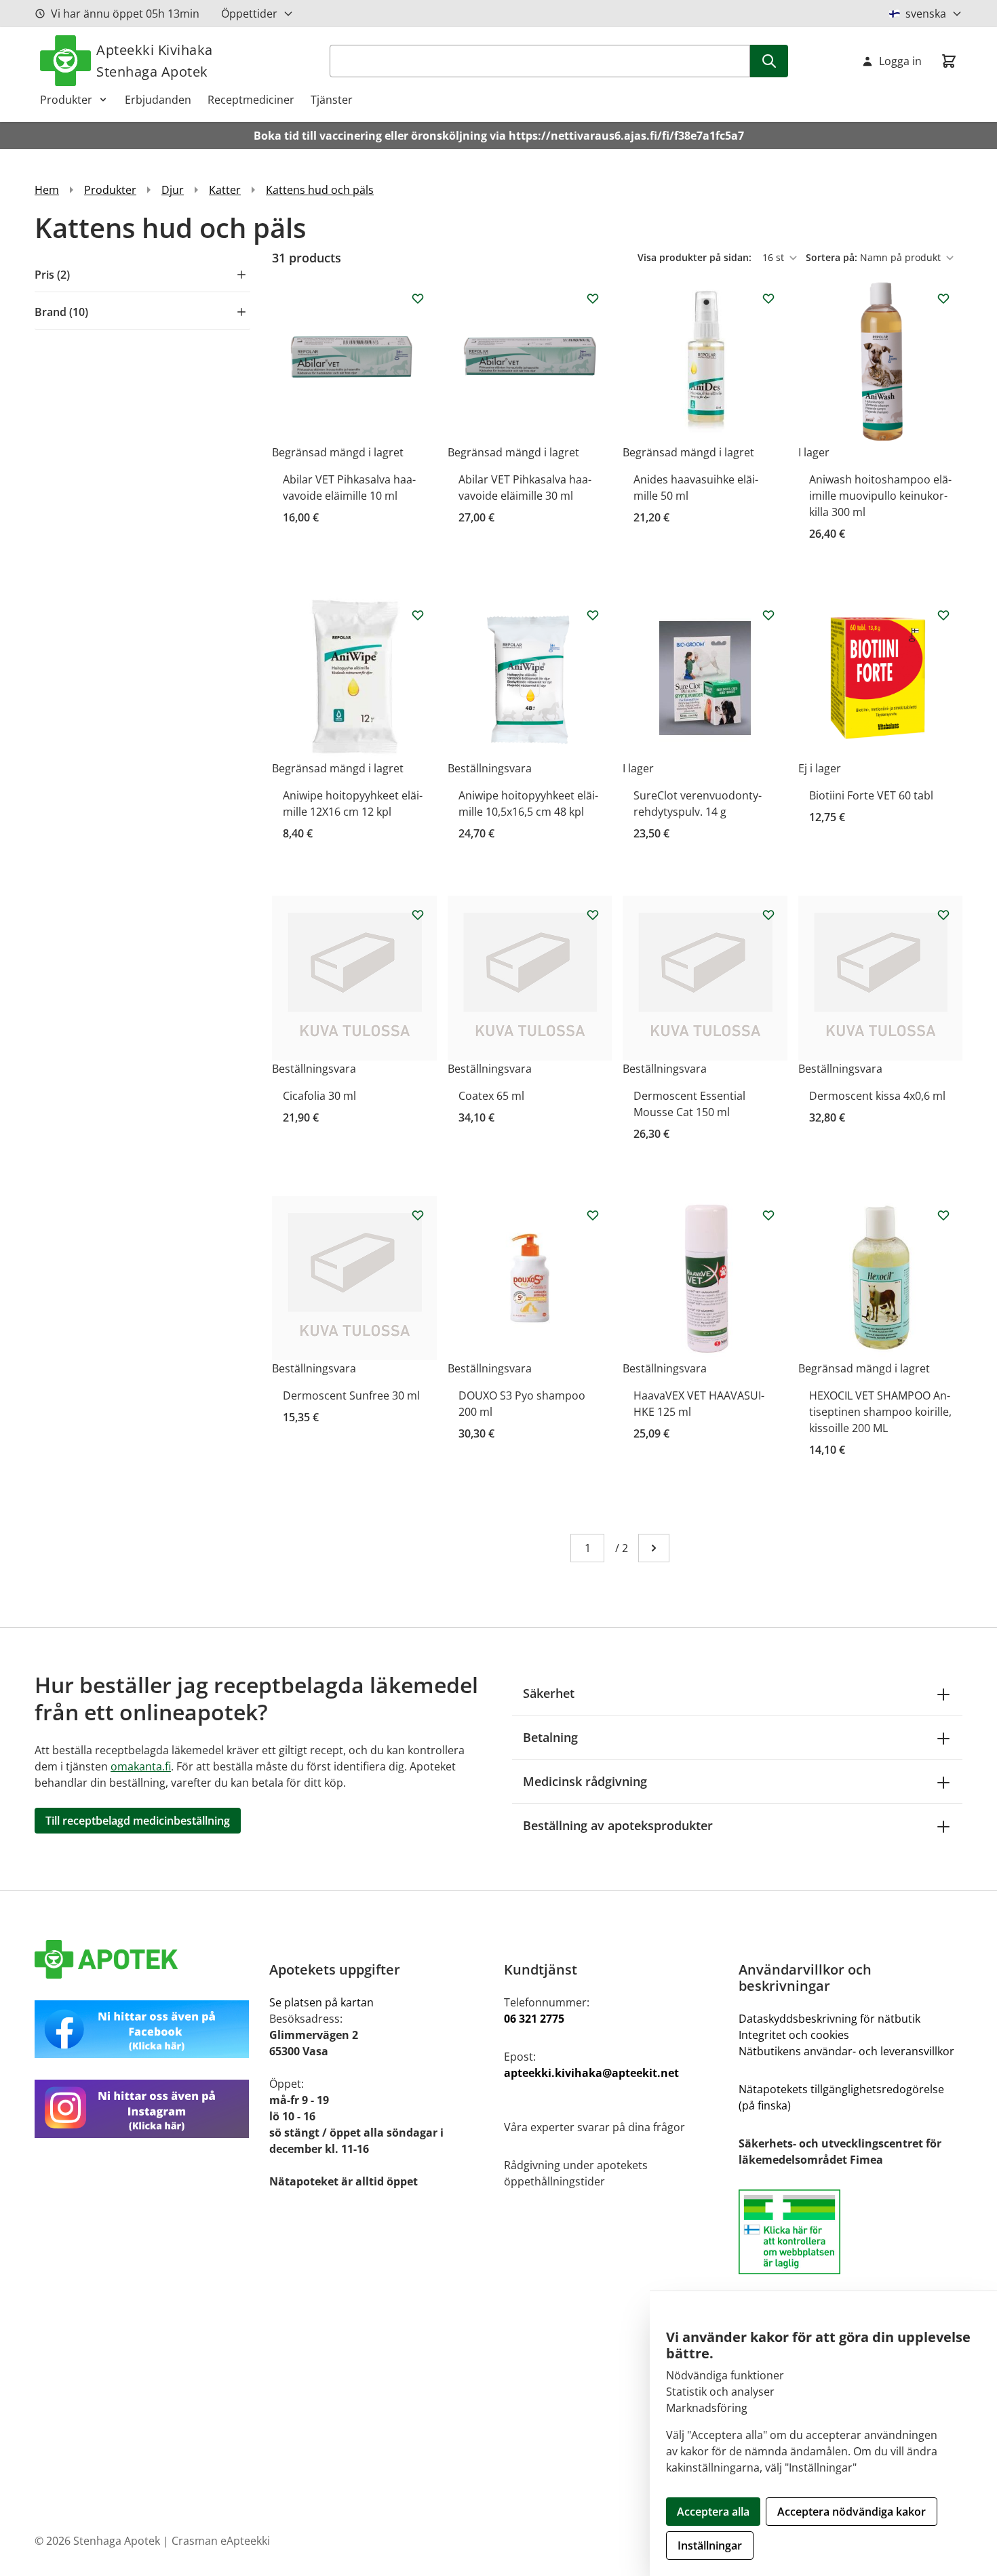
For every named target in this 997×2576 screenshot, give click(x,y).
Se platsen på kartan (321, 2002)
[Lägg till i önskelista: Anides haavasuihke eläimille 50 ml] (768, 298)
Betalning (550, 1737)
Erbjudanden (158, 100)
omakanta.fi (141, 1766)
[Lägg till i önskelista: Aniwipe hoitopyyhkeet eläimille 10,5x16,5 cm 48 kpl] (593, 615)
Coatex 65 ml (491, 1096)
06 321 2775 (534, 2019)
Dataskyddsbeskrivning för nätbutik (829, 2019)
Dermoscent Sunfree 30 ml (351, 1395)
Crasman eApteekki (221, 2541)
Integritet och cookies (794, 2035)
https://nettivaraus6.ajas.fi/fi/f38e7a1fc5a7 (626, 136)
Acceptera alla (713, 2512)
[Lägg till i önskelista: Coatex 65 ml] (593, 915)
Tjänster (332, 100)
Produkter (66, 100)
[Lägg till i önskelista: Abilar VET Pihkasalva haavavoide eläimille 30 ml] (593, 298)
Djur (173, 190)
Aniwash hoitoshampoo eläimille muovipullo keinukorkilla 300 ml (880, 496)
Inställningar (710, 2545)
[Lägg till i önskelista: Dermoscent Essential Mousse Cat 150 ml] (768, 915)
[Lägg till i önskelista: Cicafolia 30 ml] (418, 915)
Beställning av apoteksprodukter (618, 1825)
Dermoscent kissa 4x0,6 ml (877, 1096)
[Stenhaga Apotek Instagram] (146, 2108)
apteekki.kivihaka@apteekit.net (591, 2073)
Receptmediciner (251, 100)
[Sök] (769, 61)
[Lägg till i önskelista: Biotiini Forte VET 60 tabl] (943, 615)
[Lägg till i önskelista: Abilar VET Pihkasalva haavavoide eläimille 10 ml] (418, 298)
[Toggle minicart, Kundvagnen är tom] (949, 61)
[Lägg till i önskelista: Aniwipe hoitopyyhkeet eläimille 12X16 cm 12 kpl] (418, 615)
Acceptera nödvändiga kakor (852, 2512)
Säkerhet (549, 1693)
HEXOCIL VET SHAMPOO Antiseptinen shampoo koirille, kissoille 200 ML (880, 1412)
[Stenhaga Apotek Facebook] (146, 2029)
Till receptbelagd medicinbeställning (138, 1821)
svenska (926, 14)
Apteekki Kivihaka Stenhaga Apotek (155, 61)
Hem (47, 190)
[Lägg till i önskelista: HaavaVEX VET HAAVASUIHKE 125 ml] (768, 1215)
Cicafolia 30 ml (319, 1096)
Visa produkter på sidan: (696, 257)
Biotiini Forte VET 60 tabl (871, 795)
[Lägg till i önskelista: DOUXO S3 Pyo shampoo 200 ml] (593, 1215)
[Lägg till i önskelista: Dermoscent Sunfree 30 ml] (418, 1215)
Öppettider (249, 14)
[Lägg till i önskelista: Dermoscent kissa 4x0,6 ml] (943, 915)
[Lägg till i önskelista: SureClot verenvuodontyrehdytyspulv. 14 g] (768, 615)
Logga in (900, 61)
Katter (225, 190)
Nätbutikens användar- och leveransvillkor (846, 2051)
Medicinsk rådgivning (585, 1781)
